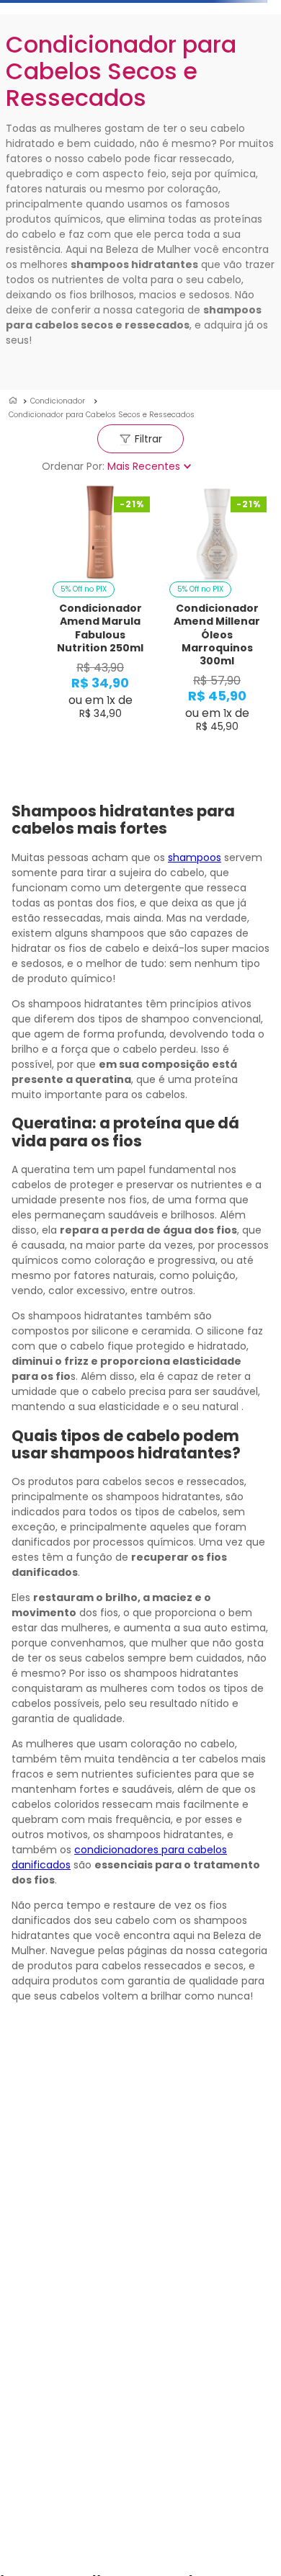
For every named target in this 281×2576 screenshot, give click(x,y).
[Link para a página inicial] (13, 401)
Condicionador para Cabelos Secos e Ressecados (102, 415)
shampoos (195, 857)
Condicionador (58, 401)
